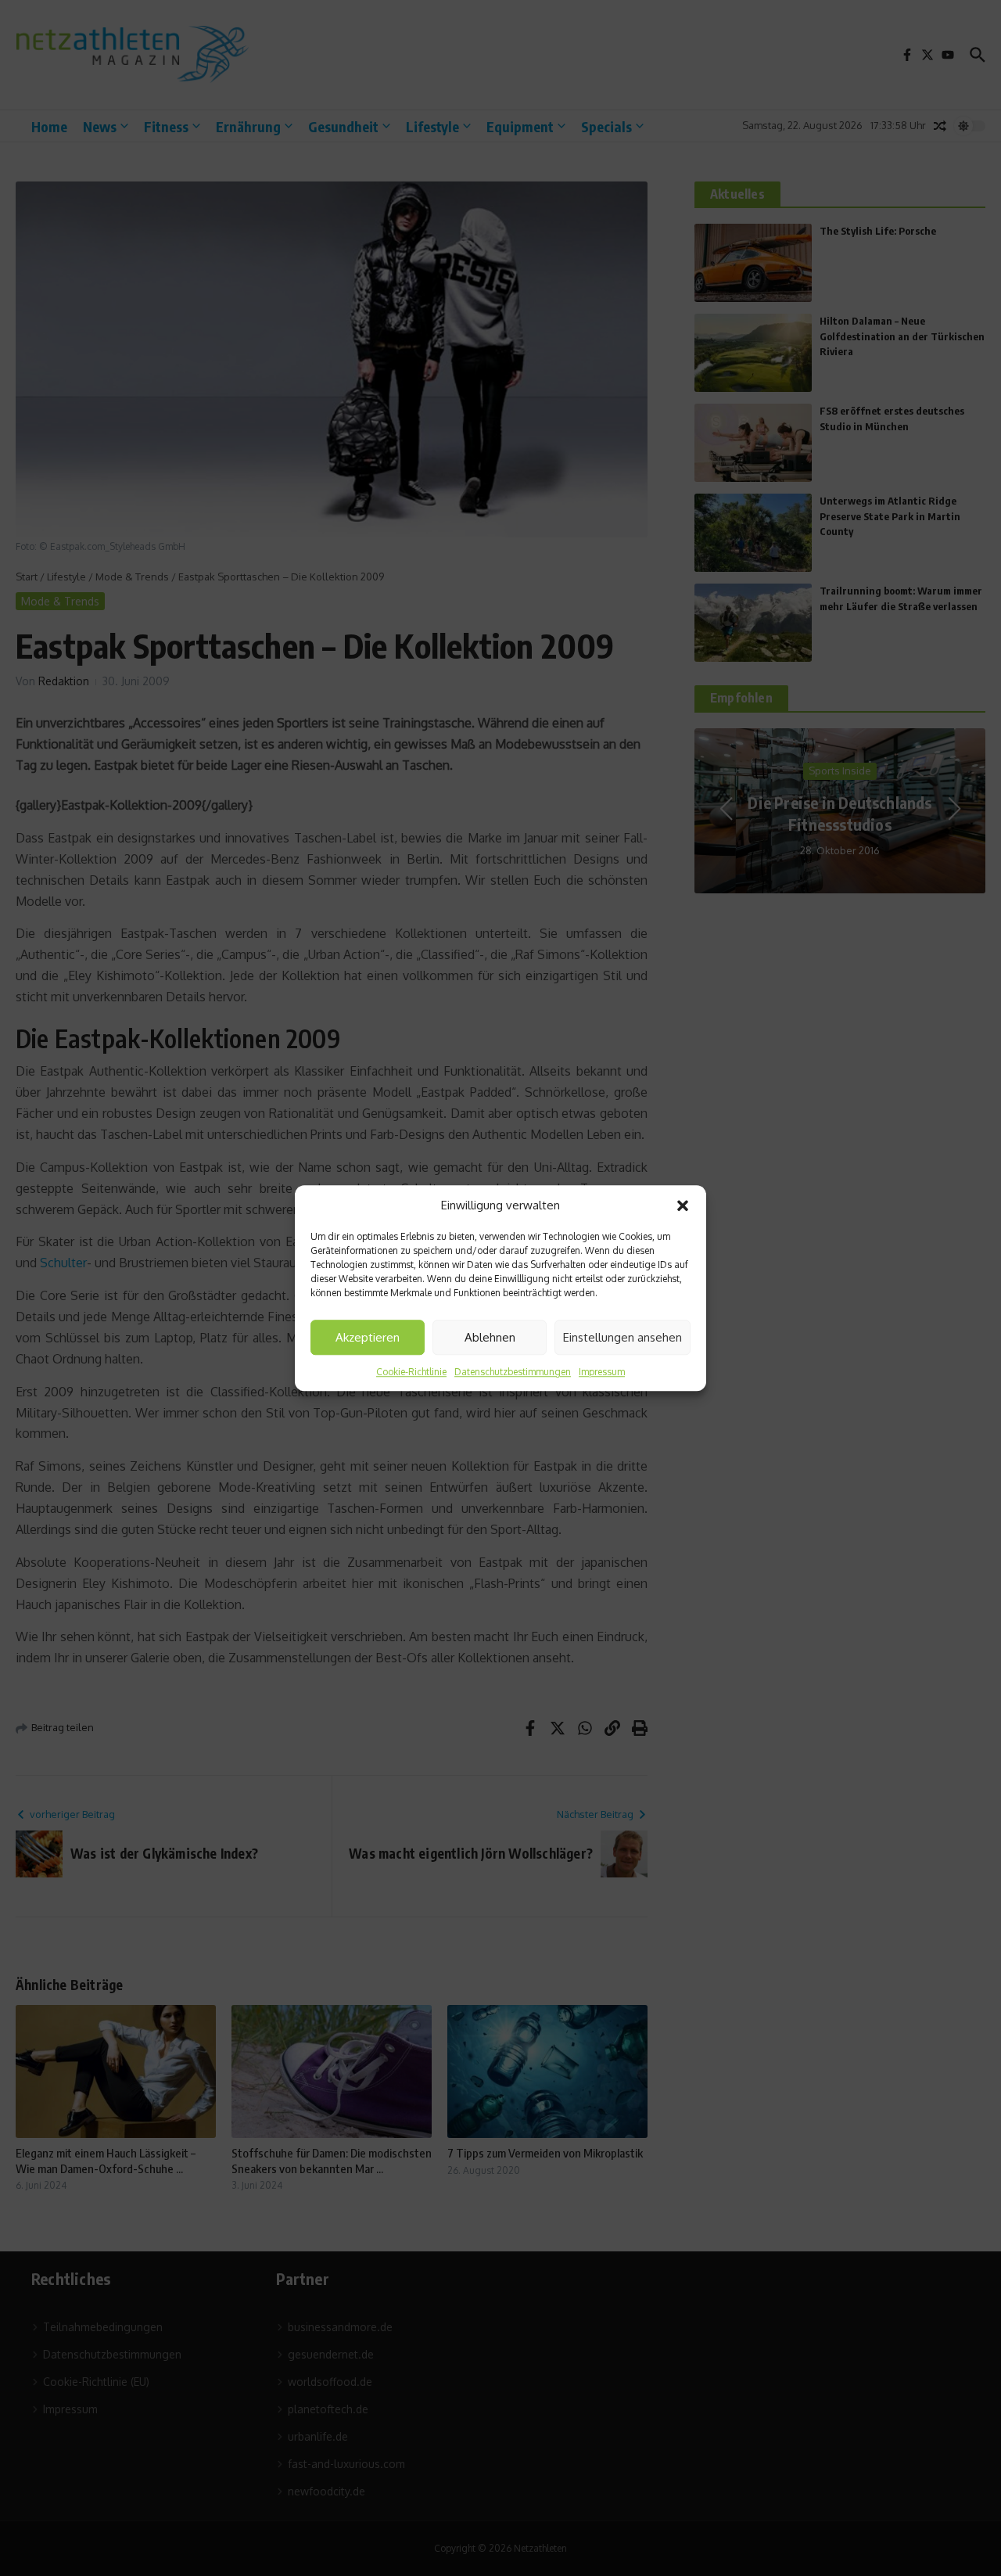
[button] (683, 1205)
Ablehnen (490, 1337)
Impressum (602, 1372)
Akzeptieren (368, 1337)
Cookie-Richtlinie (411, 1372)
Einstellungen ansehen (622, 1337)
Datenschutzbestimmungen (513, 1372)
